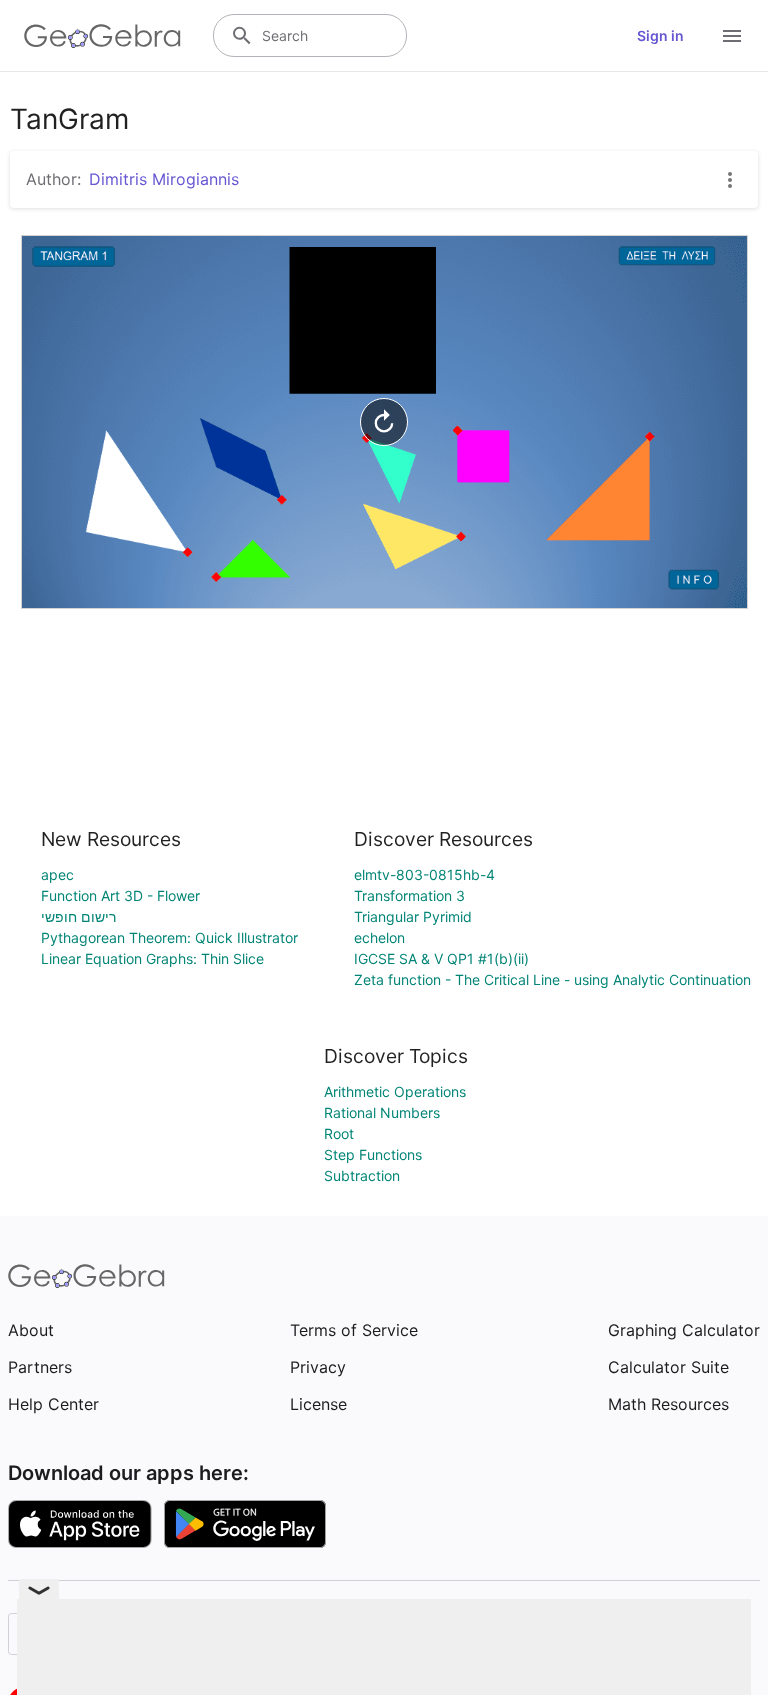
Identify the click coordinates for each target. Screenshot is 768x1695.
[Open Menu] (732, 36)
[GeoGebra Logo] (102, 36)
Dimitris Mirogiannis (164, 179)
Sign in (660, 35)
